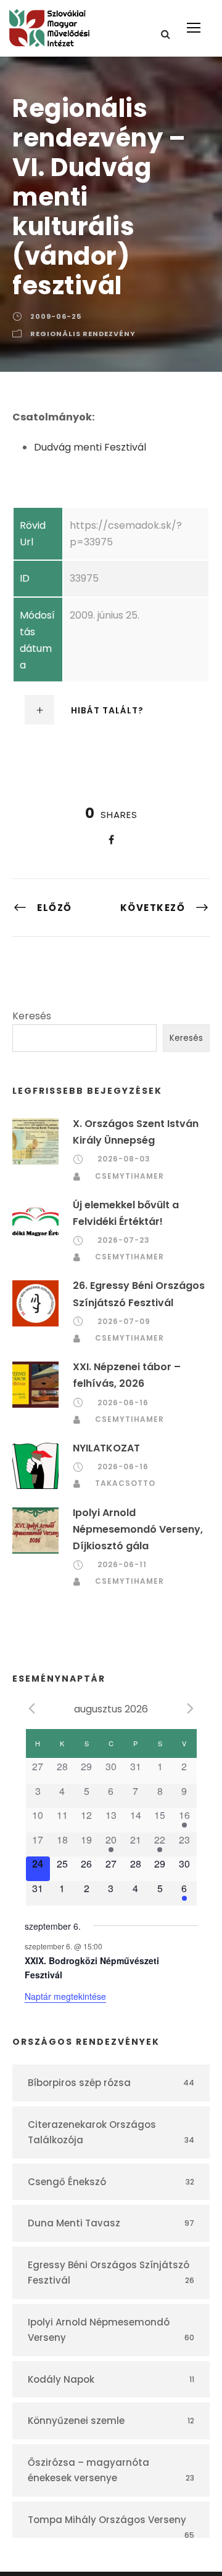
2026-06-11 (122, 1564)
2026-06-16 (123, 1402)
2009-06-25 (56, 316)
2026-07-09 (124, 1321)
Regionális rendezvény (83, 334)
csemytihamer (129, 1176)
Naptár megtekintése (65, 1996)
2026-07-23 (124, 1240)
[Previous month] (32, 1708)
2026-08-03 (124, 1159)
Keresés (32, 1016)
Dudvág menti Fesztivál (90, 447)
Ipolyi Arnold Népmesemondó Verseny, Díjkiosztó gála (138, 1529)
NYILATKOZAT (106, 1448)
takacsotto (125, 1483)
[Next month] (191, 1708)
